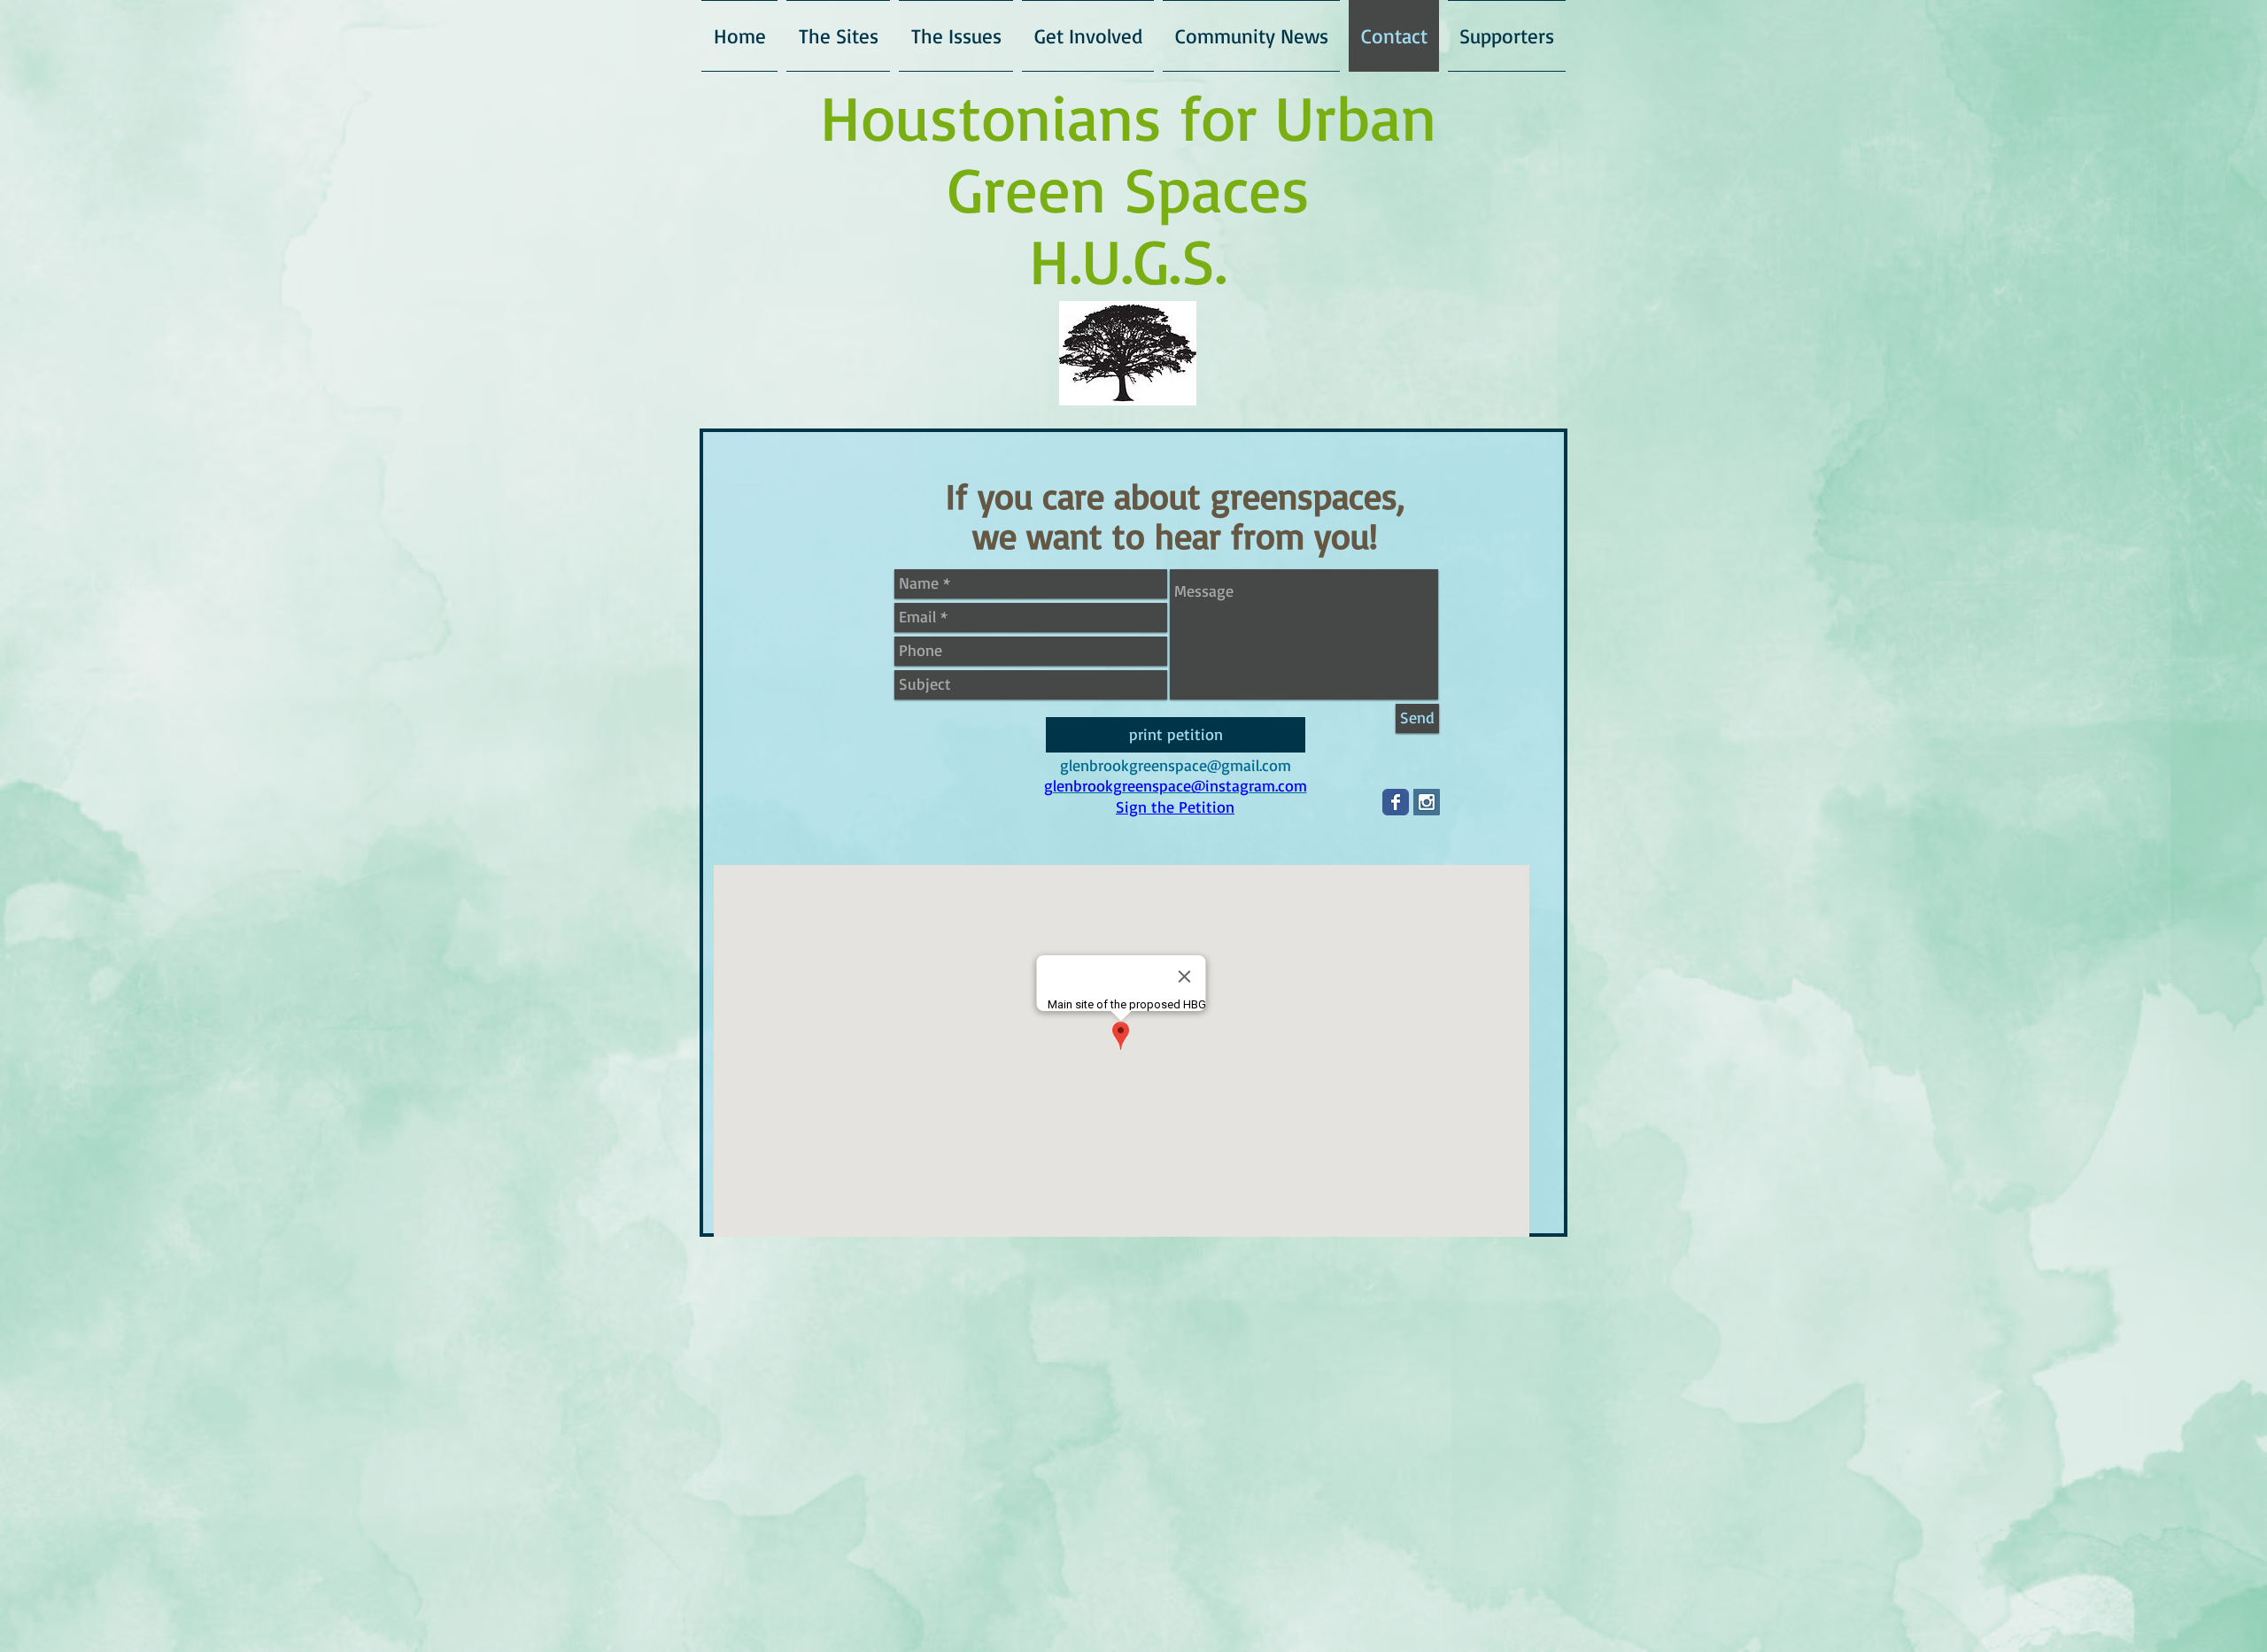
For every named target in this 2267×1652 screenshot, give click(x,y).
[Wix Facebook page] (1396, 802)
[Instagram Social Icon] (1427, 802)
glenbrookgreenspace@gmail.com (1176, 765)
